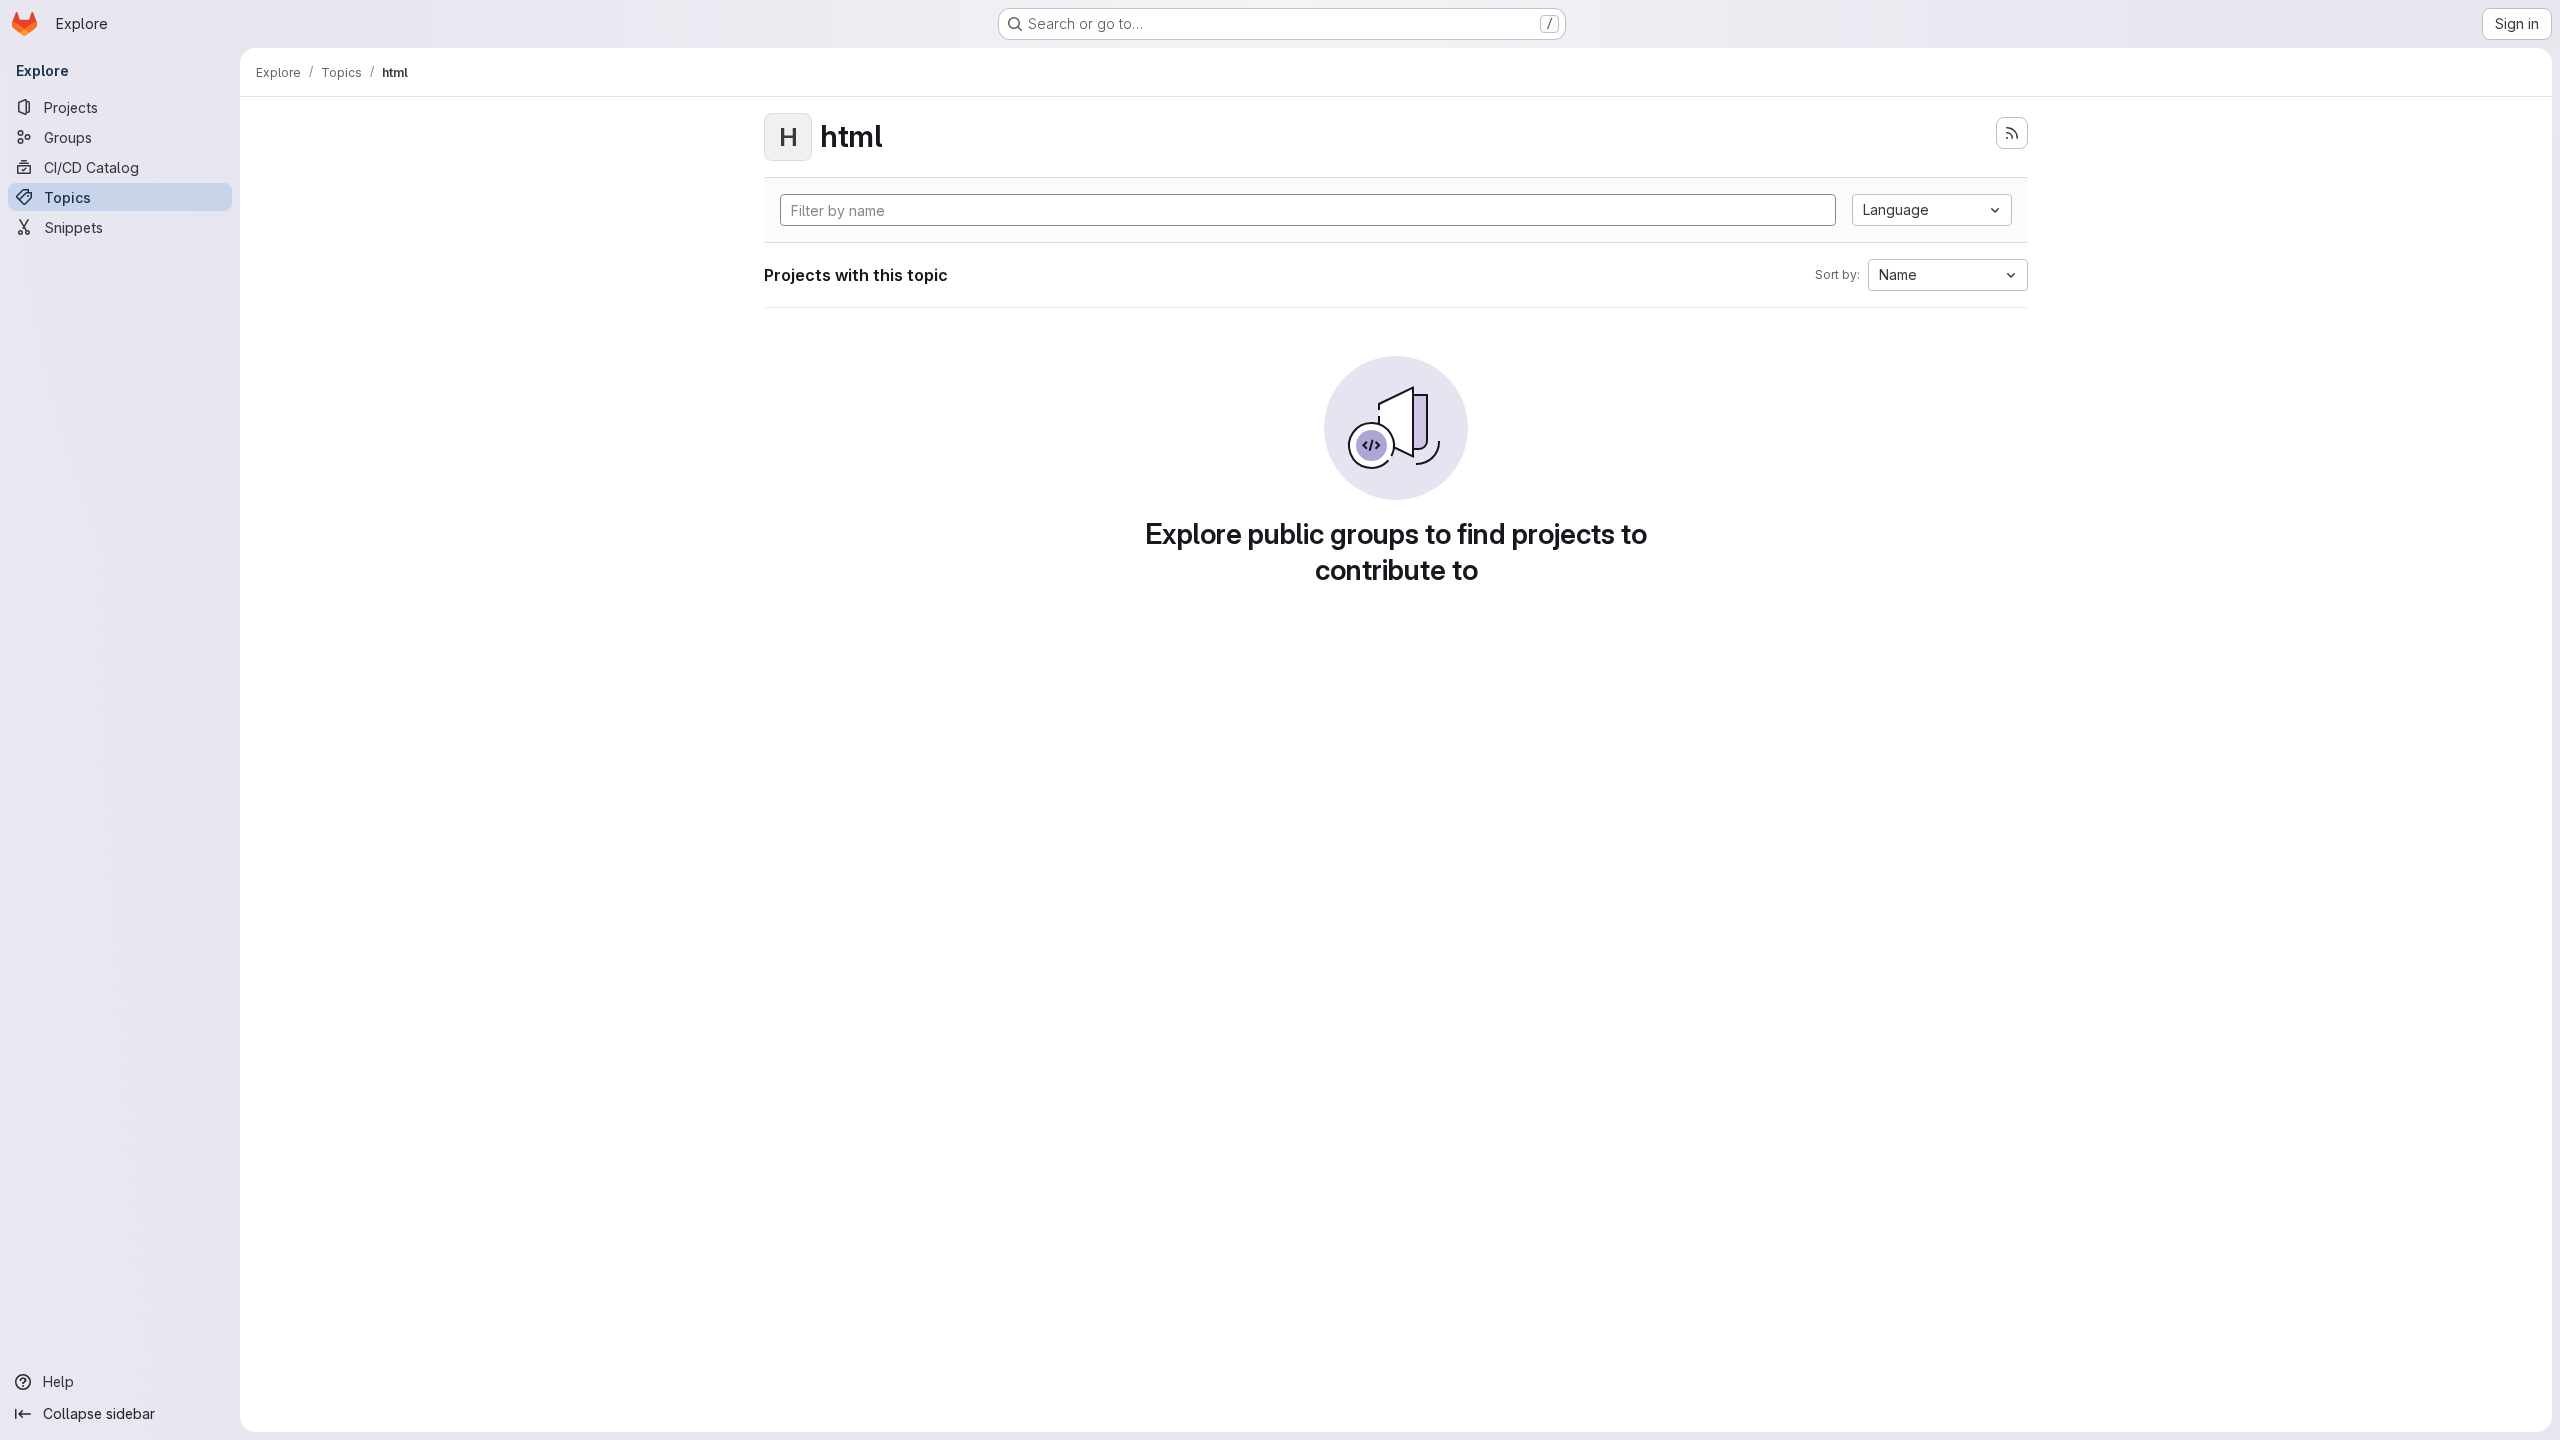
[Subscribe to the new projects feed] (2012, 133)
